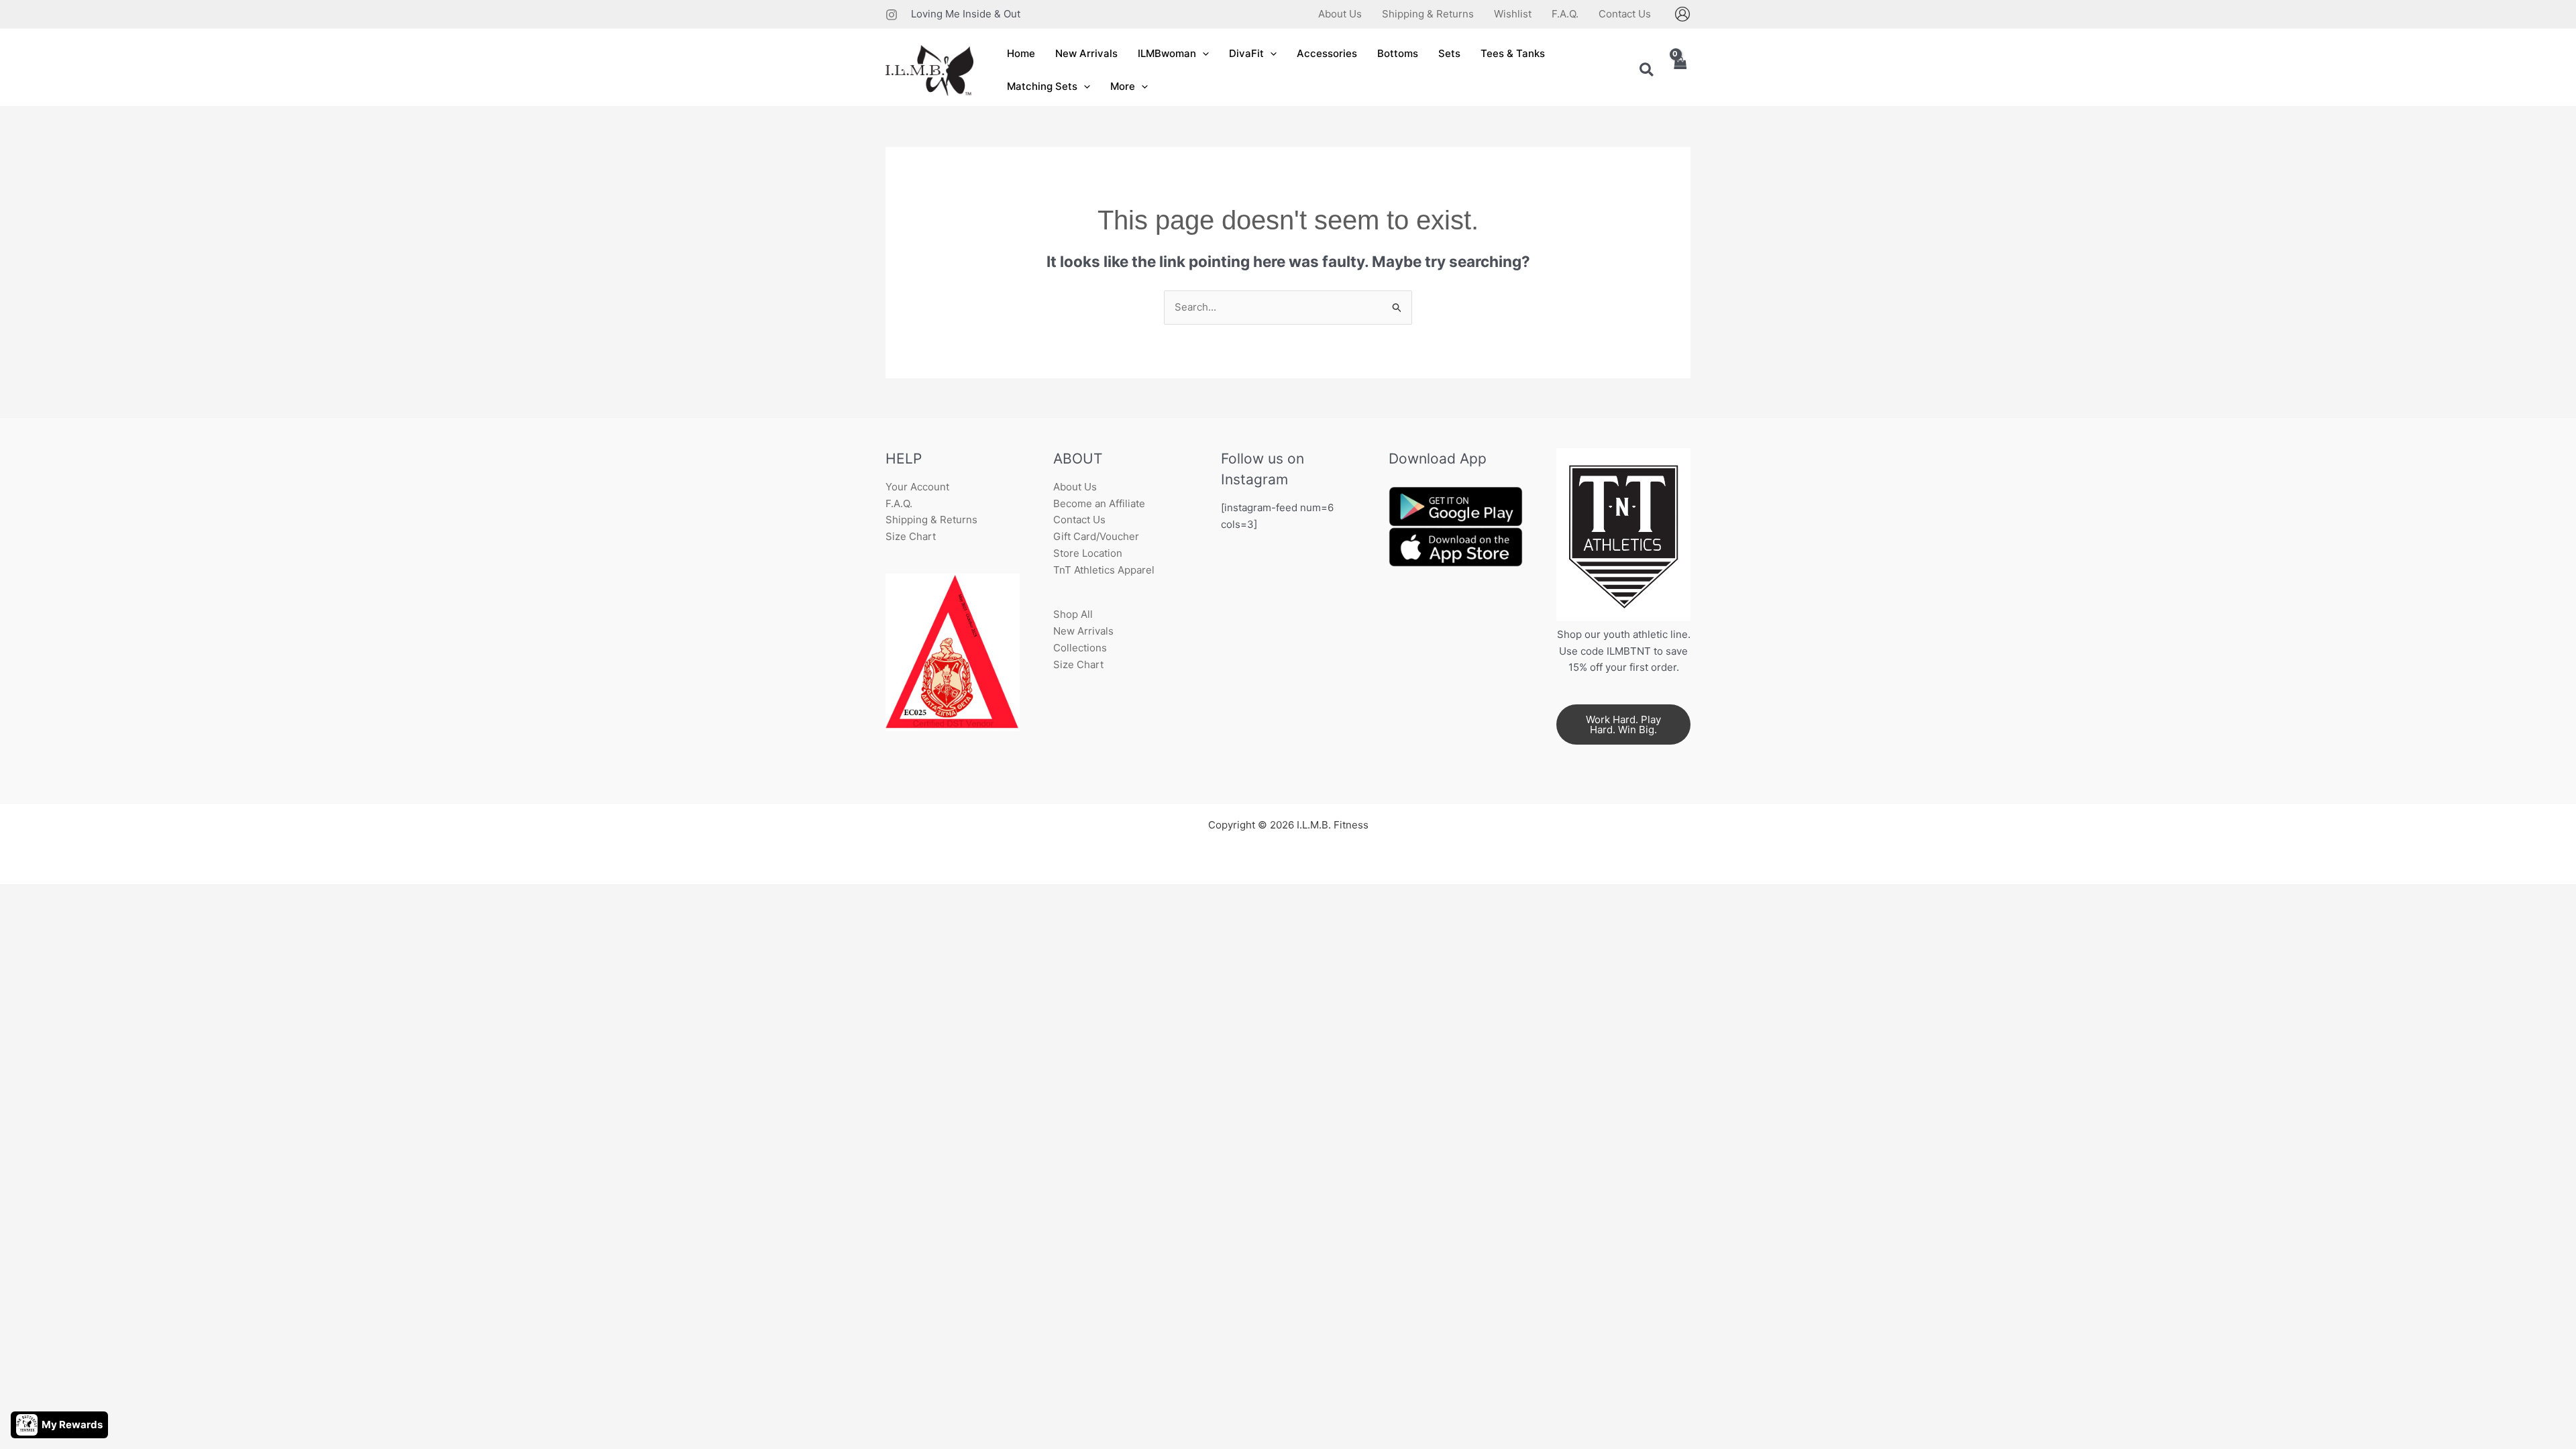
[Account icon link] (1682, 14)
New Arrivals (1083, 631)
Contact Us (1079, 520)
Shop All (1073, 614)
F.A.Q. (899, 503)
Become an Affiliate (1099, 503)
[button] (1202, 54)
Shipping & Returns (931, 520)
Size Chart (911, 536)
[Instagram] (892, 15)
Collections (1080, 648)
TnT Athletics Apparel (1104, 570)
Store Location (1088, 553)
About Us (1075, 487)
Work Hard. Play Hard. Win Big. (1623, 724)
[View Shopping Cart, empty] (1680, 71)
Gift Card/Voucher (1096, 536)
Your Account (917, 487)
